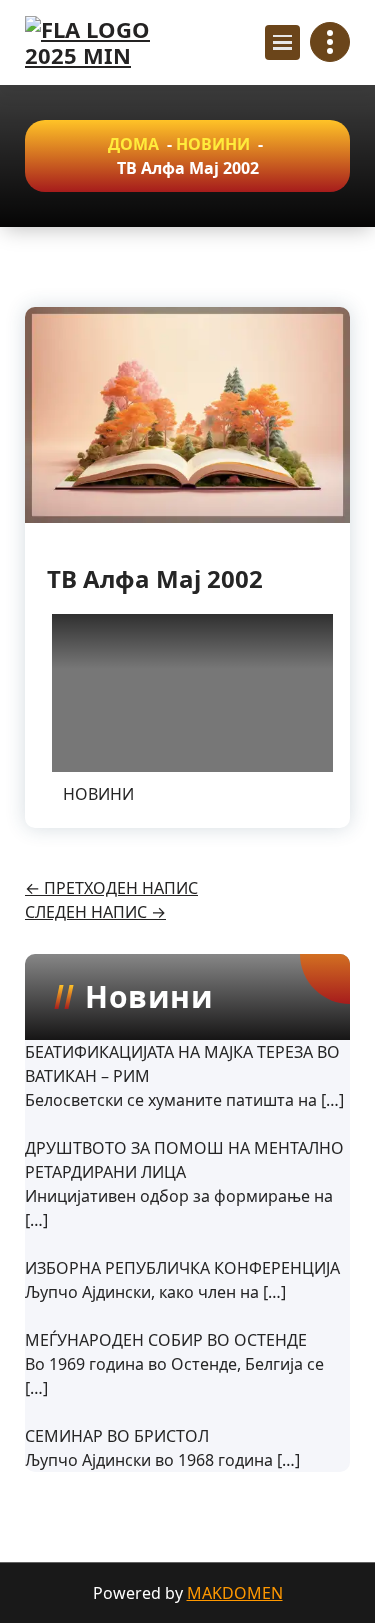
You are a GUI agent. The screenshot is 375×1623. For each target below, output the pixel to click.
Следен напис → (95, 912)
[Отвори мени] (282, 42)
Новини (213, 144)
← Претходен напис (111, 888)
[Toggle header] (330, 42)
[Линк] (110, 42)
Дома (133, 144)
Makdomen (235, 1593)
